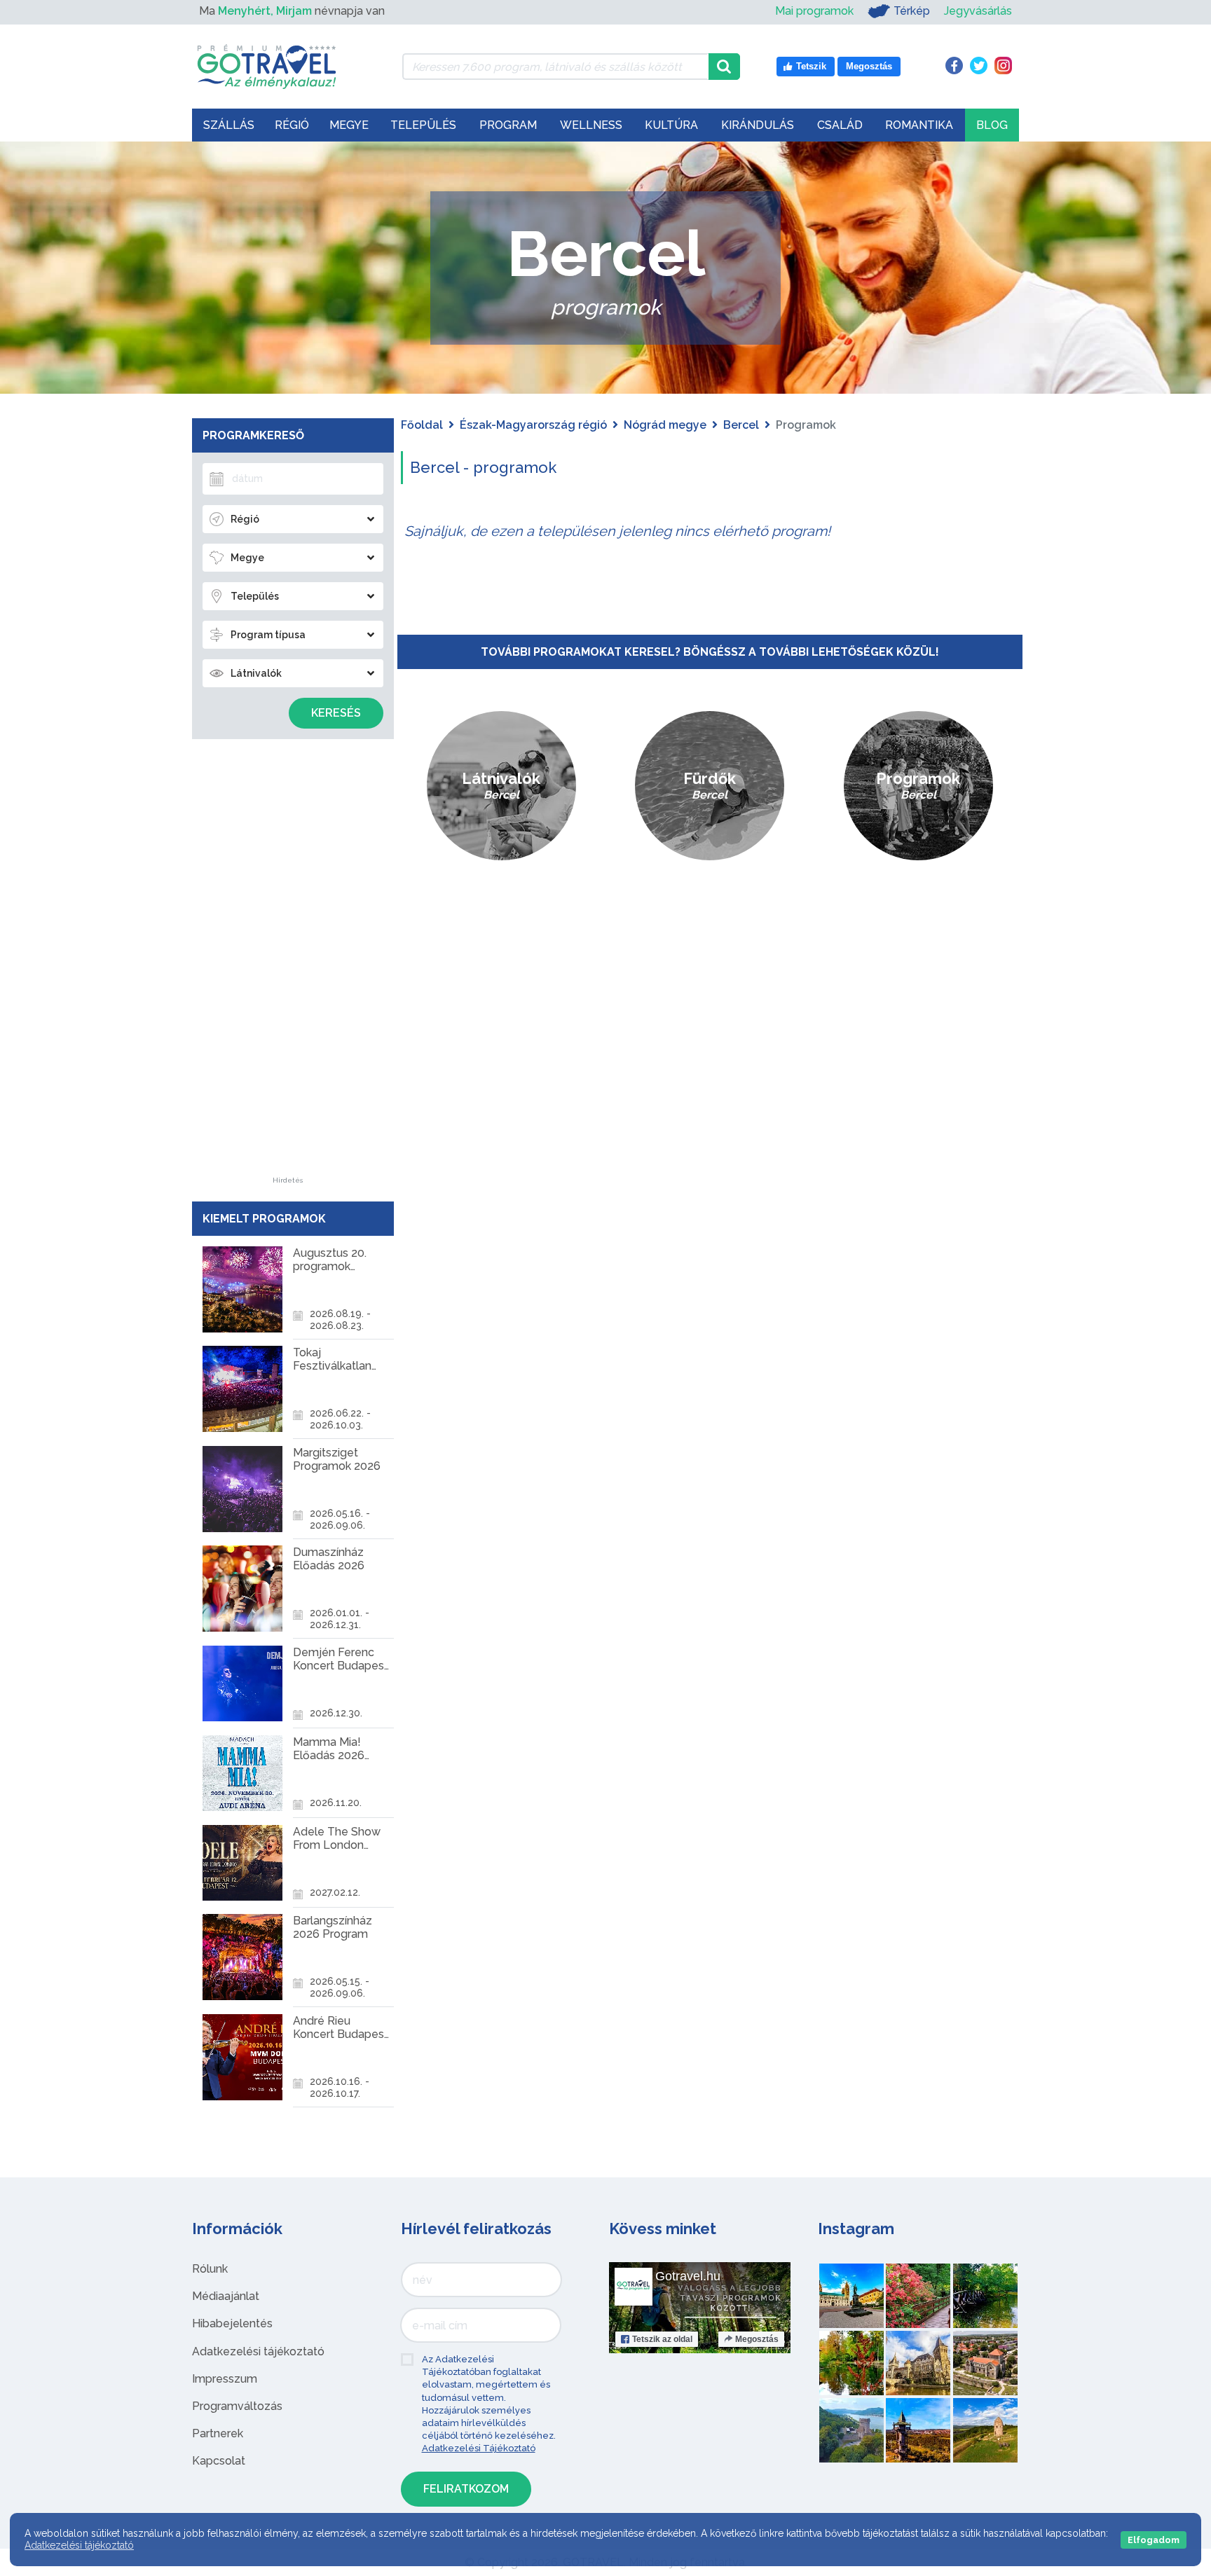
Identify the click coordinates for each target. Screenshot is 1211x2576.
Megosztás (757, 2339)
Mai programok (814, 11)
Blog (992, 125)
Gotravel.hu (688, 2276)
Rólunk (210, 2269)
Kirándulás (758, 125)
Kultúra (671, 125)
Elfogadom (1154, 2540)
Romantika (919, 125)
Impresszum (225, 2379)
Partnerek (218, 2433)
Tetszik (662, 2339)
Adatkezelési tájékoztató (258, 2351)
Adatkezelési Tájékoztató (479, 2448)
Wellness (591, 125)
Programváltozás (237, 2406)
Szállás (229, 125)
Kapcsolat (219, 2461)
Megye (349, 125)
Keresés (336, 713)
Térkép (912, 11)
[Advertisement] (288, 967)
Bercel (741, 425)
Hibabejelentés (232, 2323)
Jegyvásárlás (978, 11)
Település (423, 125)
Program (508, 125)
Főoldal (422, 425)
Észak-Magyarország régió (533, 425)
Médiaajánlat (226, 2296)
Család (840, 125)
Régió (292, 125)
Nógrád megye (665, 425)
